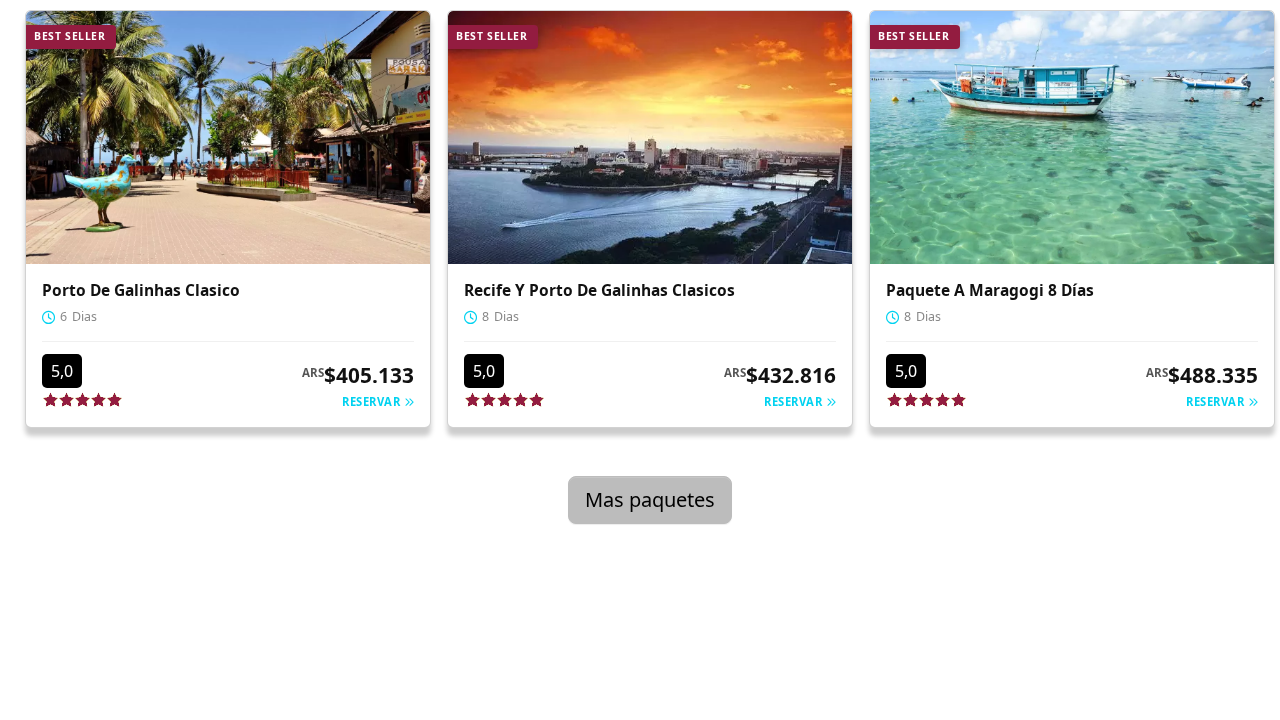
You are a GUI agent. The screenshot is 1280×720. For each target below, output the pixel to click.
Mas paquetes (650, 499)
